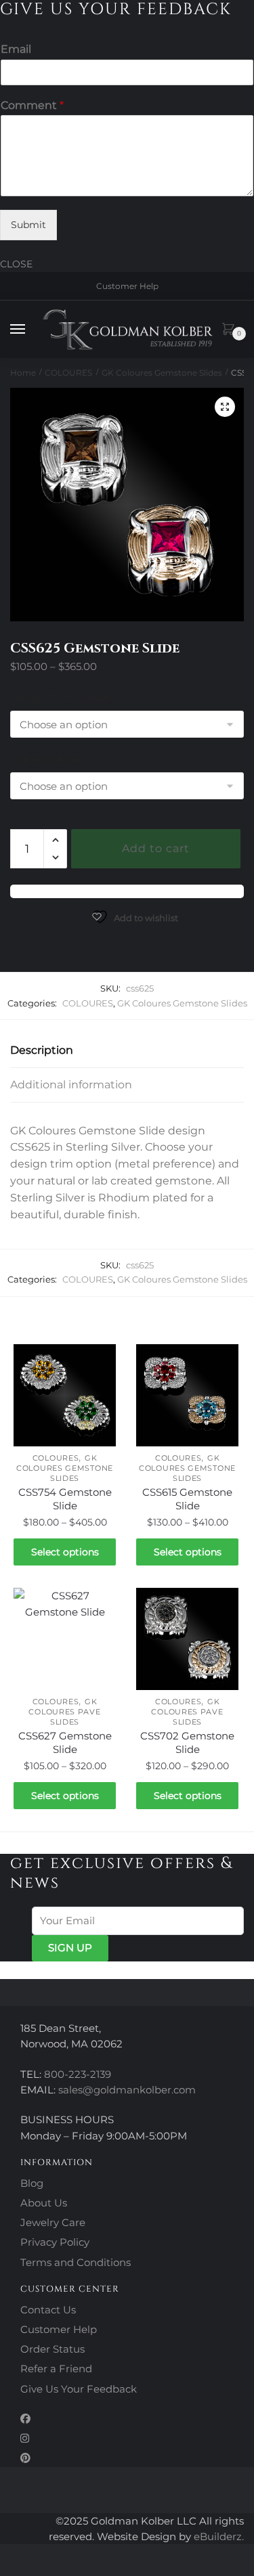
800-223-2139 (78, 2074)
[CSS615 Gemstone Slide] (187, 1395)
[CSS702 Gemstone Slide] (187, 1639)
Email (16, 49)
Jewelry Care (53, 2222)
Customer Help (127, 286)
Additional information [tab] (71, 1085)
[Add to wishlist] (99, 1361)
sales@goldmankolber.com (127, 2090)
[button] (225, 407)
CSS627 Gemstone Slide (65, 1742)
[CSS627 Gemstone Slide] (65, 1639)
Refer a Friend (56, 2369)
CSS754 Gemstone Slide (65, 1499)
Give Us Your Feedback (79, 2389)
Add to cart (156, 848)
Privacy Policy (55, 2242)
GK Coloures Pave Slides (64, 1712)
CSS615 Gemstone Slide (187, 1499)
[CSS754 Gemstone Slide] (65, 1395)
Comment (32, 105)
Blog (32, 2183)
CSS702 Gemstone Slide (187, 1742)
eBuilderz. (219, 2536)
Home (23, 373)
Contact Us (48, 2310)
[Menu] (30, 330)
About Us (44, 2203)
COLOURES (68, 373)
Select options (65, 1552)
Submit (28, 225)
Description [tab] (42, 1050)
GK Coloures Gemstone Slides (162, 373)
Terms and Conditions (76, 2262)
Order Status (52, 2349)
